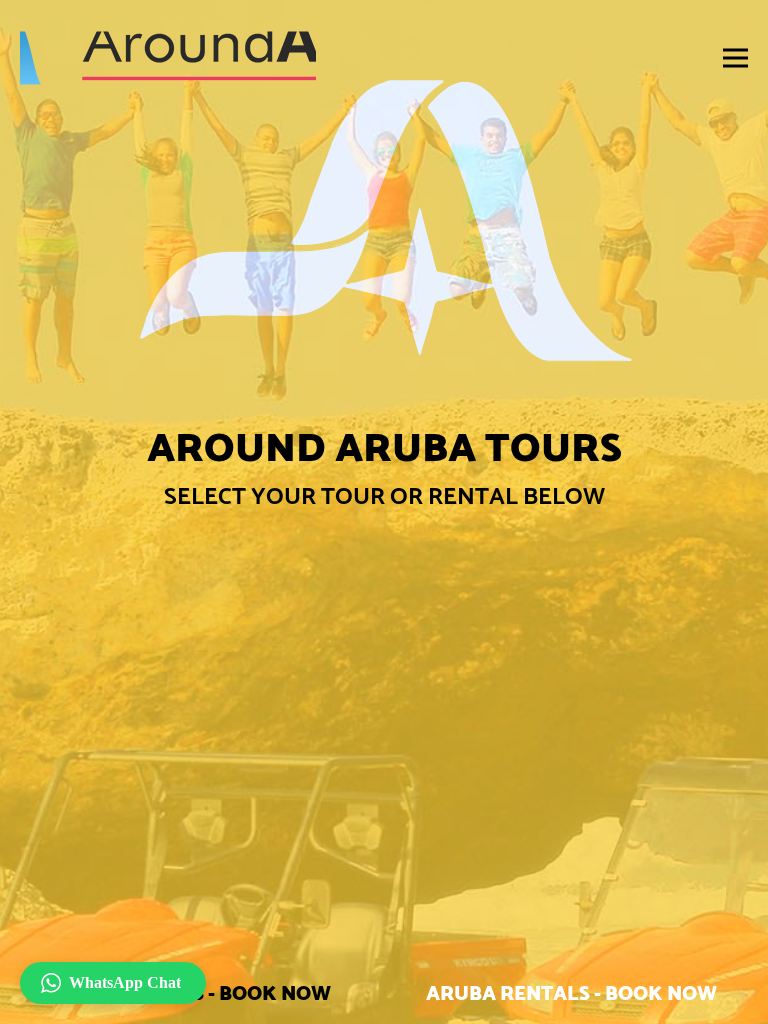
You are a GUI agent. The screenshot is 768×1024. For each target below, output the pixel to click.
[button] (113, 983)
